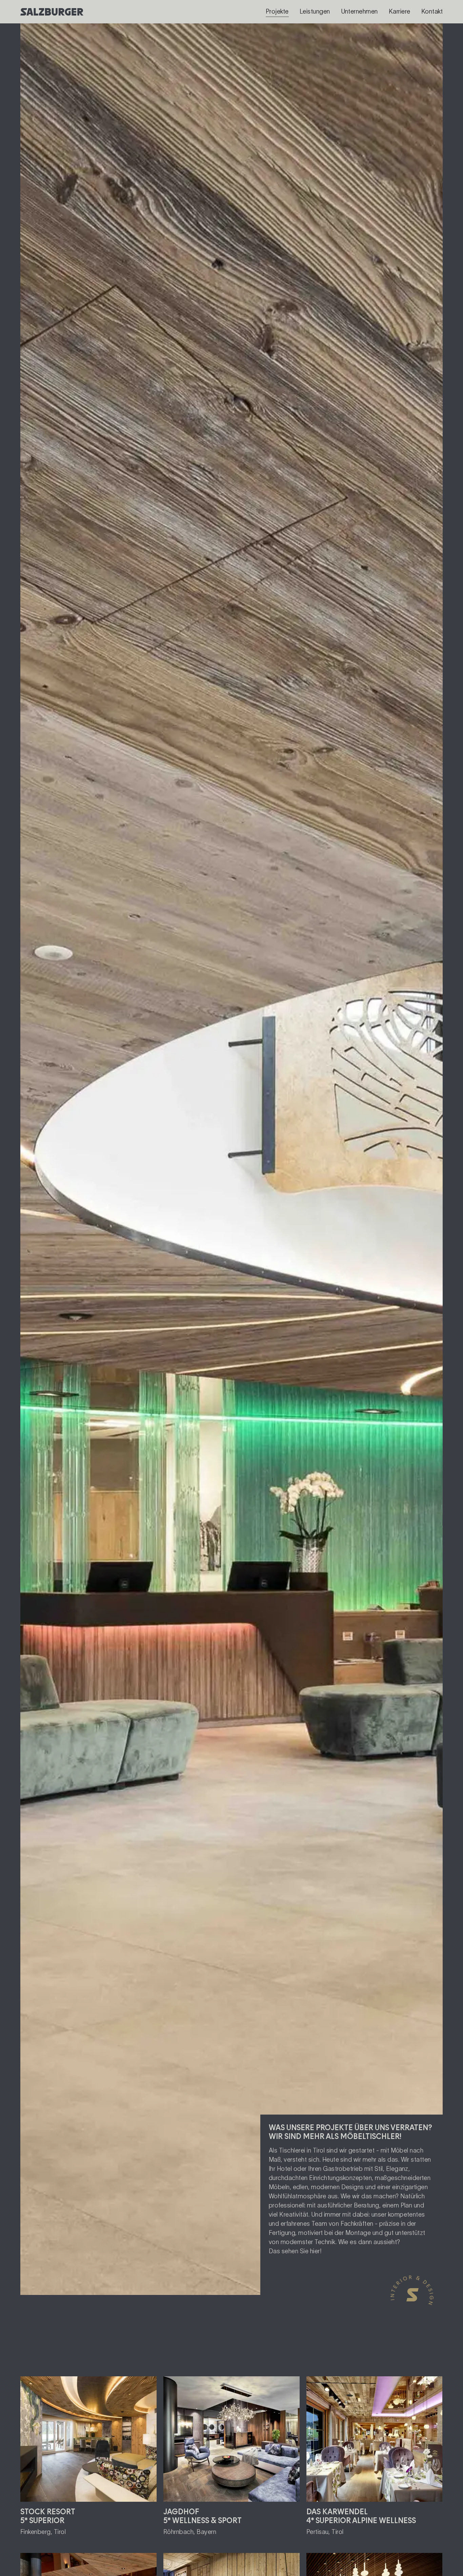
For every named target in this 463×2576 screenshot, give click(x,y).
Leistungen (315, 12)
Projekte (277, 12)
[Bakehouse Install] (51, 12)
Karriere (400, 12)
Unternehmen (359, 12)
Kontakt (432, 12)
